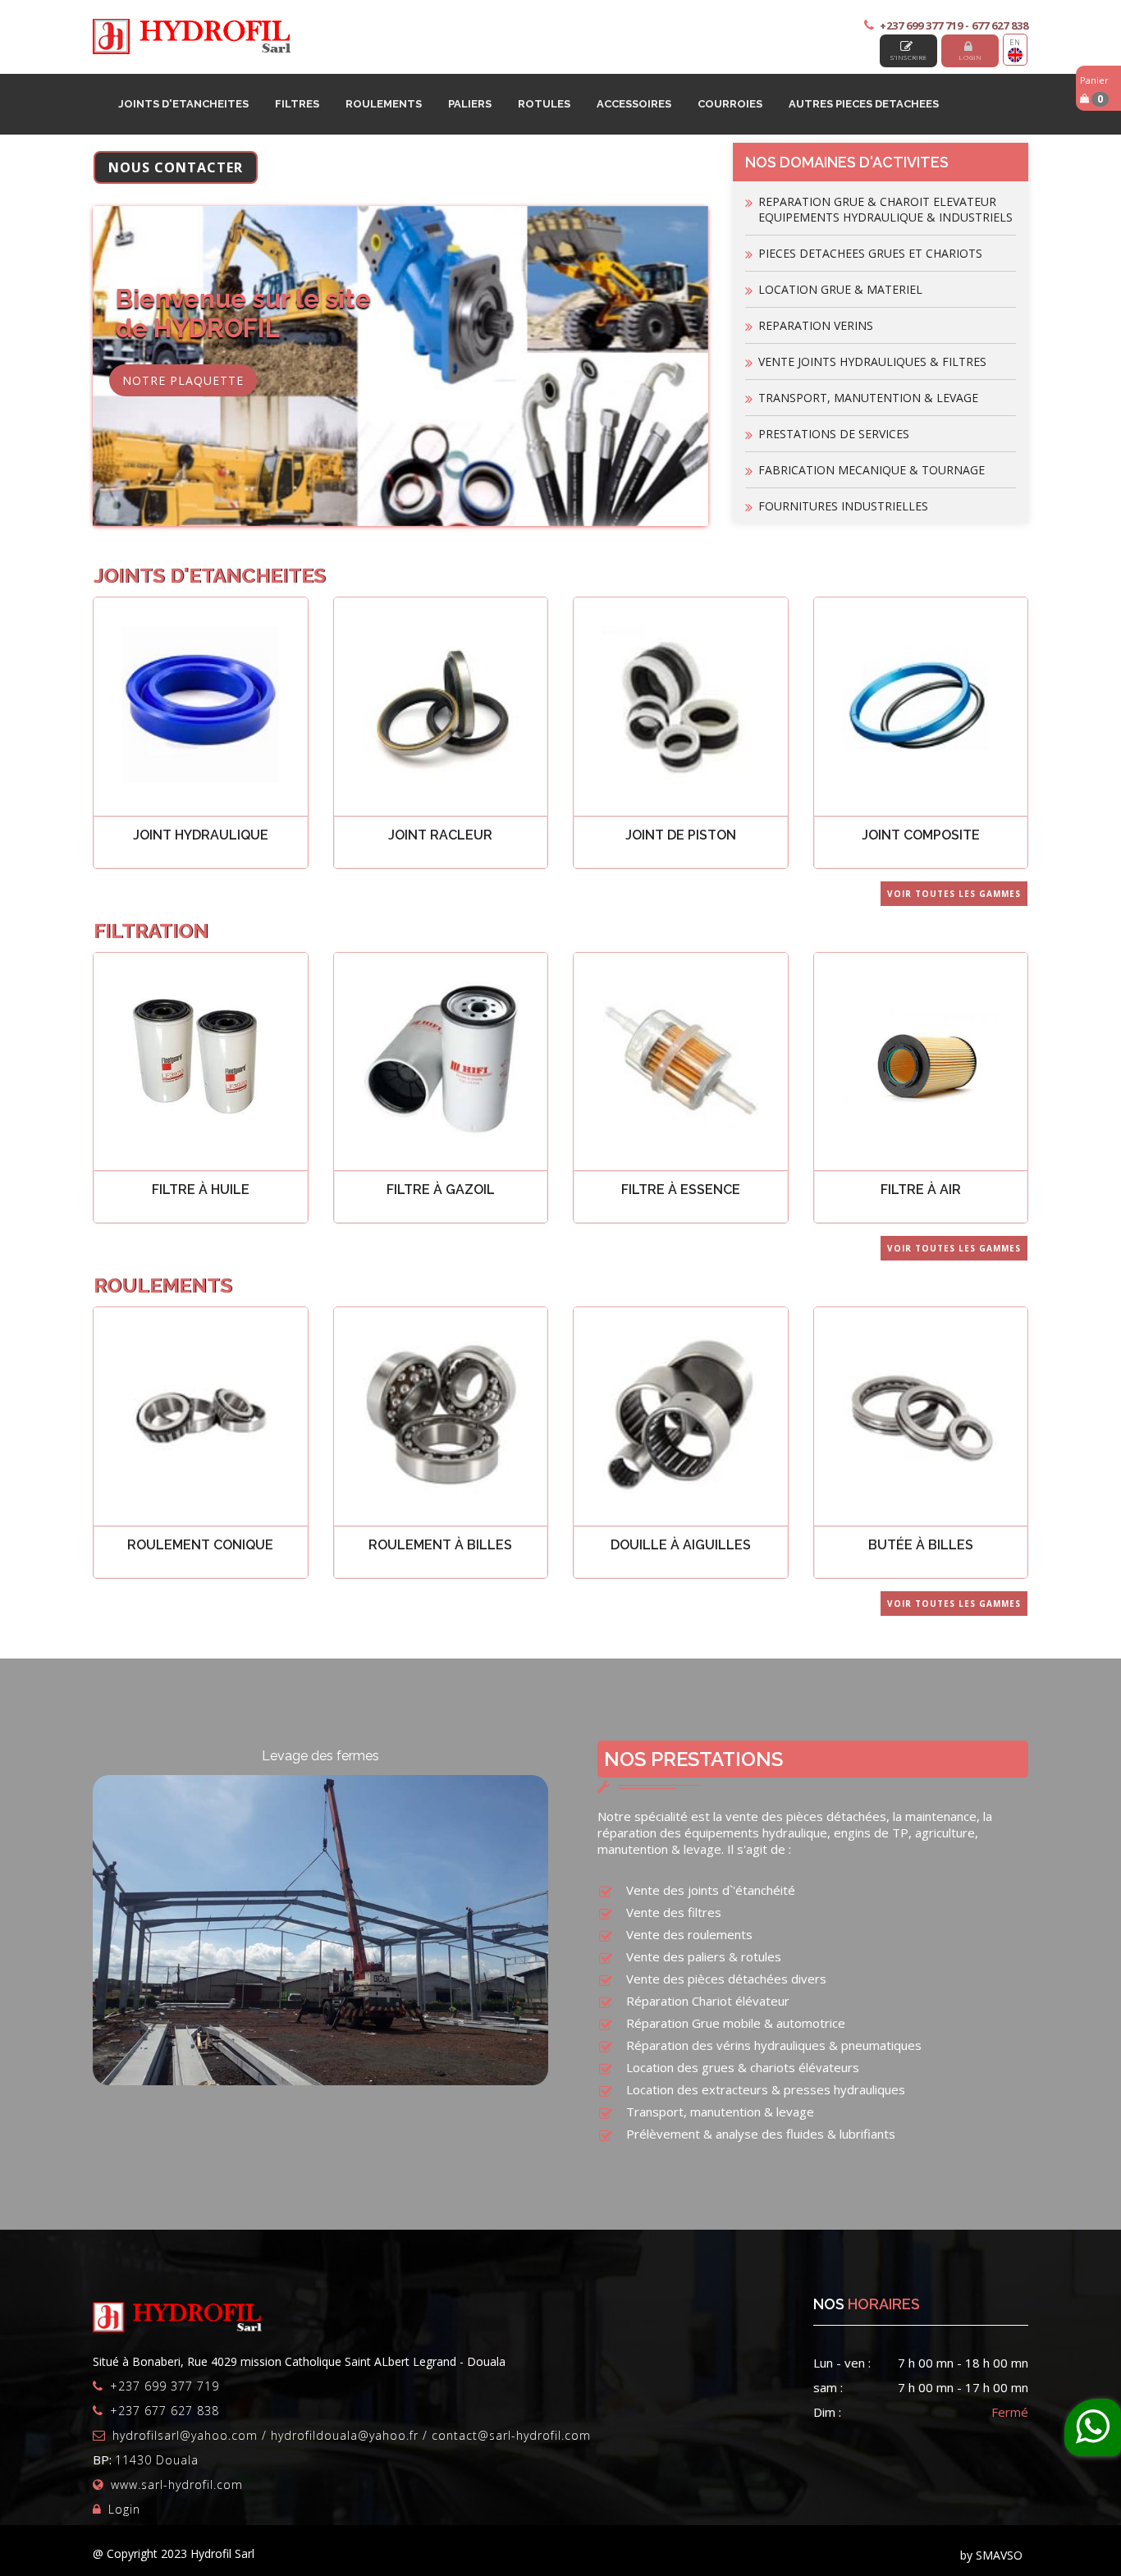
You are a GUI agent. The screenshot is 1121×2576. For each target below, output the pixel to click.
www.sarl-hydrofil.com (177, 2484)
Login (970, 57)
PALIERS (470, 104)
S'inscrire (909, 57)
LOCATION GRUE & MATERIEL (840, 289)
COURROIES (730, 104)
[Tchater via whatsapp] (1093, 2427)
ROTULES (544, 104)
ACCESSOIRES (634, 104)
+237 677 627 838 (165, 2411)
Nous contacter (176, 167)
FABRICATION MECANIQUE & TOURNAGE (872, 470)
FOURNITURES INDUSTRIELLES (843, 506)
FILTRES (297, 104)
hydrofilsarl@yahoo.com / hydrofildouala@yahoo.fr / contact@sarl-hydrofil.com (352, 2435)
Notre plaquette (183, 380)
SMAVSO (999, 2555)
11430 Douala (157, 2460)
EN (1015, 42)
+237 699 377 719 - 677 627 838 (954, 25)
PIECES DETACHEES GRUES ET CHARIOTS (870, 253)
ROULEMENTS (384, 104)
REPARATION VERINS (816, 325)
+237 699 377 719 (165, 2386)
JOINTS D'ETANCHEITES (183, 104)
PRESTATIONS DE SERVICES (834, 434)
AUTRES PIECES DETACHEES (864, 104)
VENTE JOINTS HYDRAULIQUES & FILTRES (872, 361)
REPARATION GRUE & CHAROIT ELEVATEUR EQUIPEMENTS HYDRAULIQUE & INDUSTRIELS (885, 209)
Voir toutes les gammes (954, 894)
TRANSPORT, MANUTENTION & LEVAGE (868, 398)
